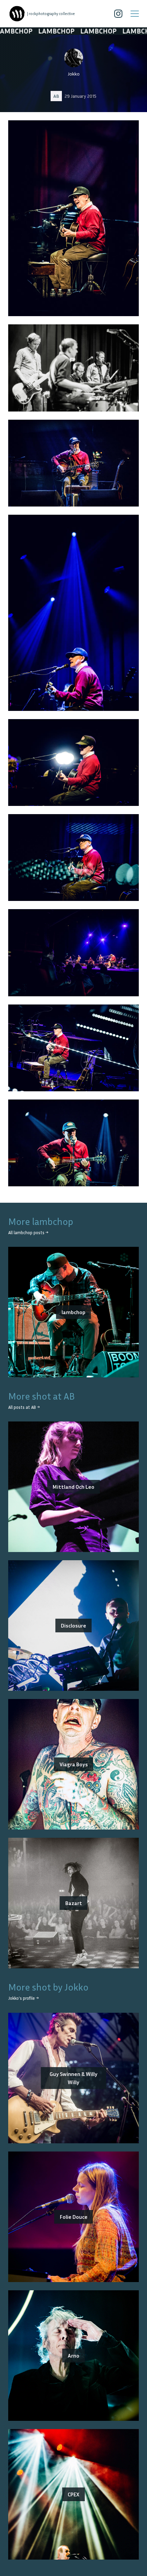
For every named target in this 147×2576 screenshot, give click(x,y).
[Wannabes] (17, 14)
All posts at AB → (24, 1407)
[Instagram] (118, 14)
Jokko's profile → (23, 1998)
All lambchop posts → (28, 1233)
